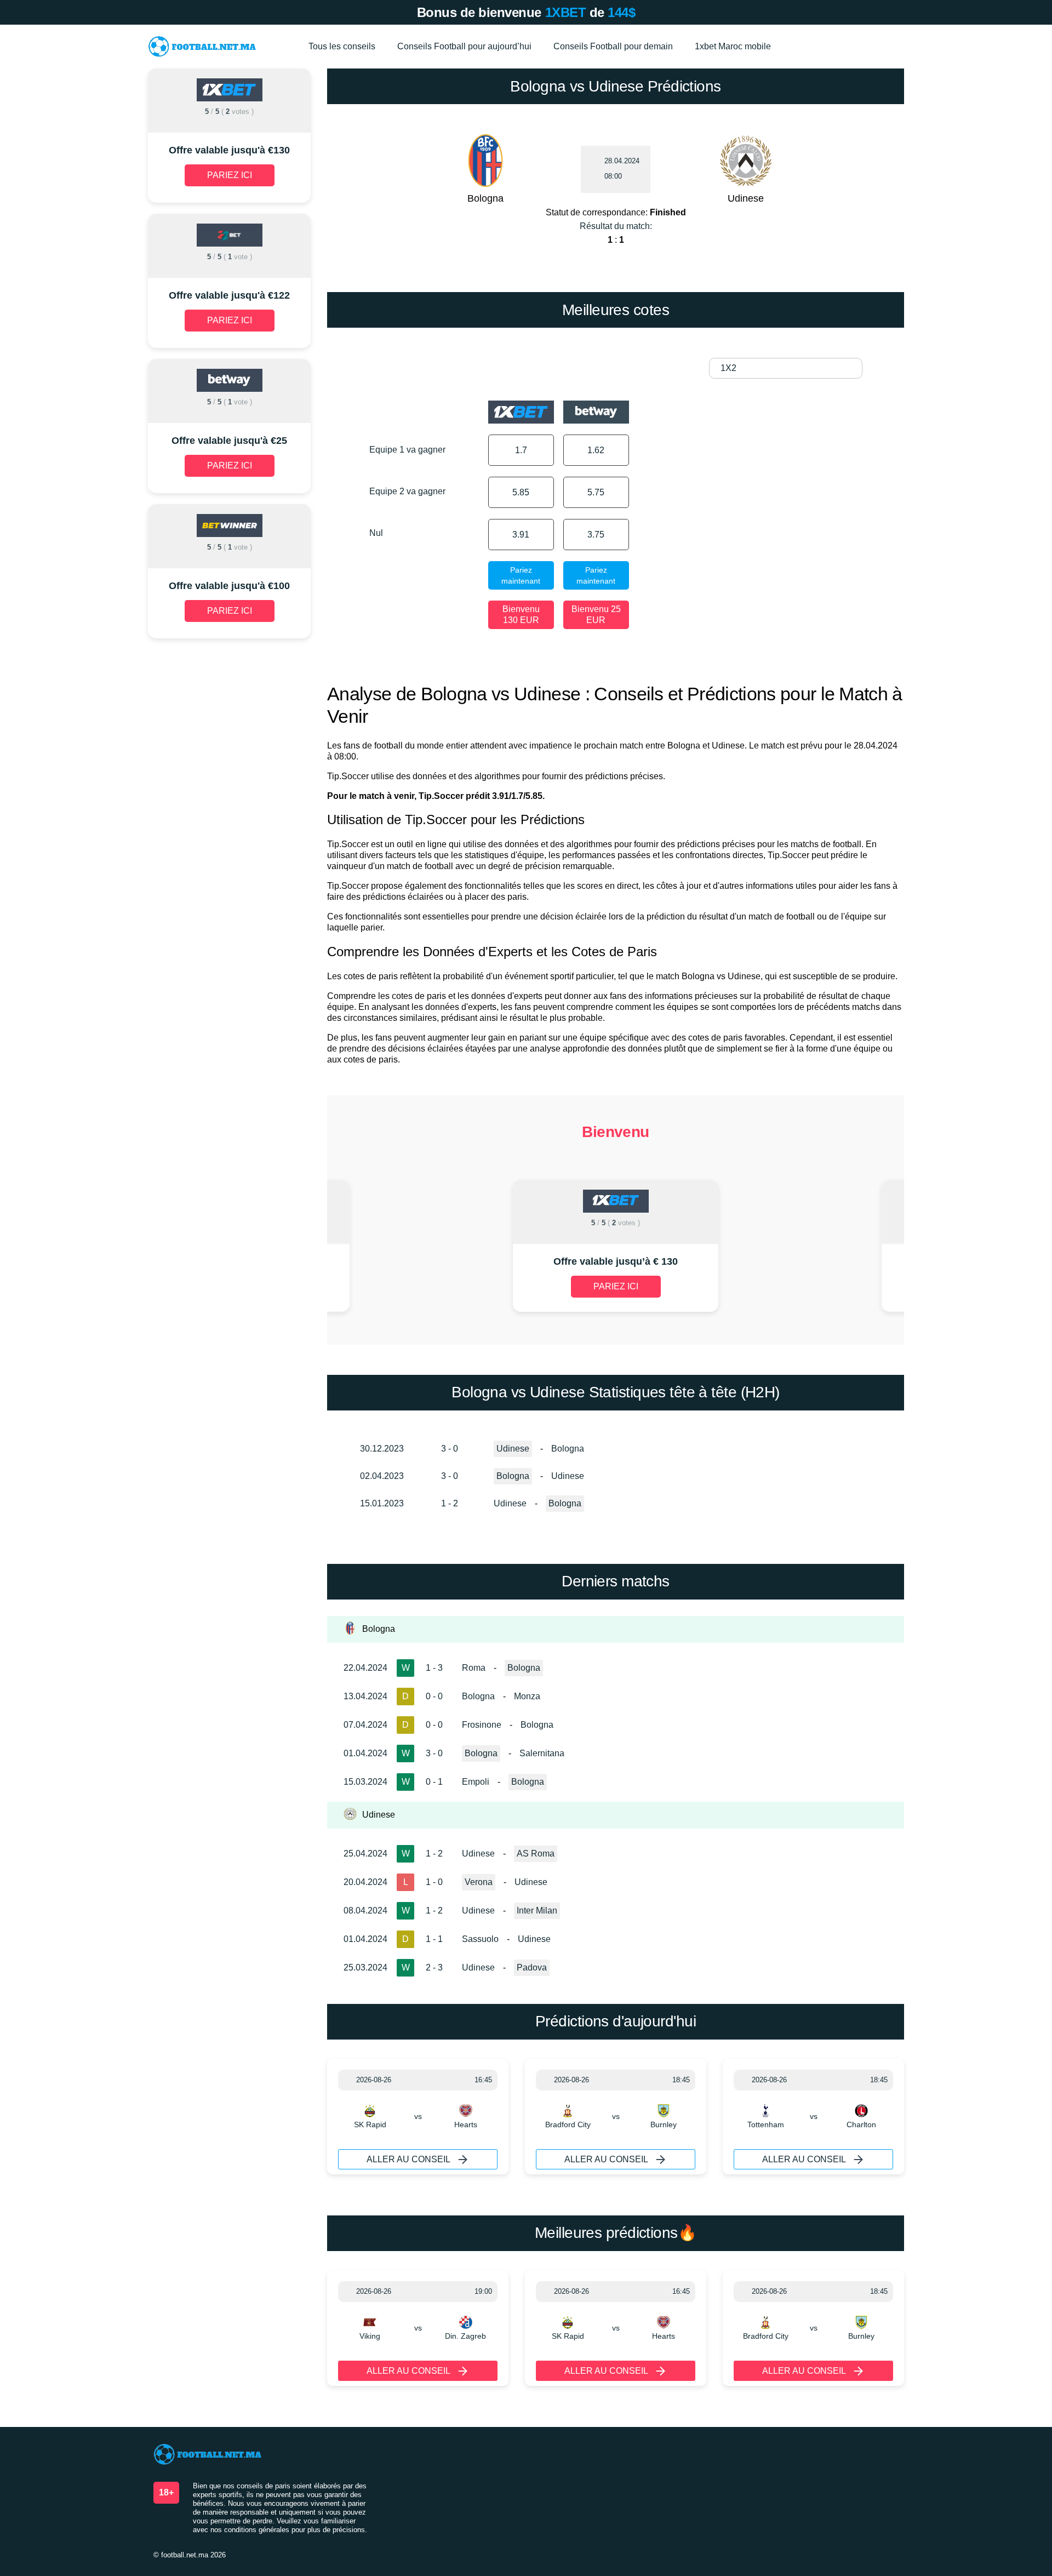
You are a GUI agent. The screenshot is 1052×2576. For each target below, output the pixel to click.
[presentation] (415, 1247)
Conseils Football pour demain (613, 46)
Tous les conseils (342, 46)
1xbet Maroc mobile (733, 46)
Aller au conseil (408, 2159)
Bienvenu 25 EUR (596, 615)
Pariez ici (616, 1286)
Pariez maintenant (521, 575)
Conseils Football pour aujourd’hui (464, 46)
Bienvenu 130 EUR (521, 615)
